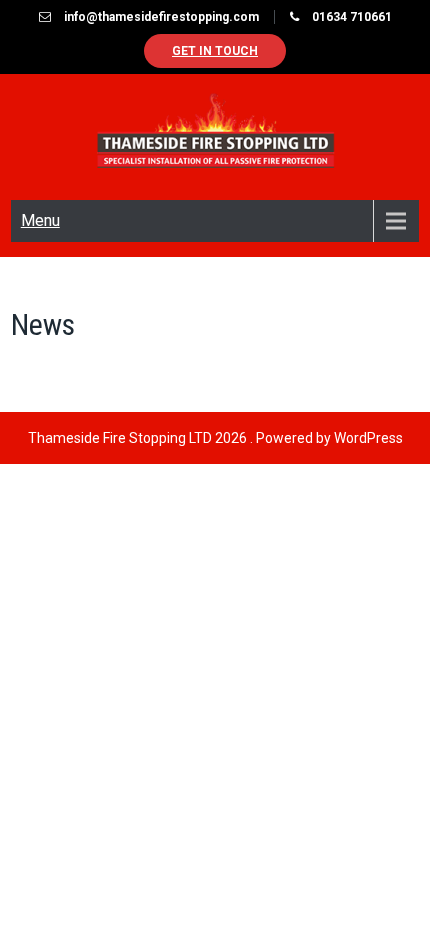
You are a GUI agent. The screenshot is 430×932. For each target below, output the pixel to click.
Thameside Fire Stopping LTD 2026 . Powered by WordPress (215, 438)
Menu (40, 220)
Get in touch (215, 51)
